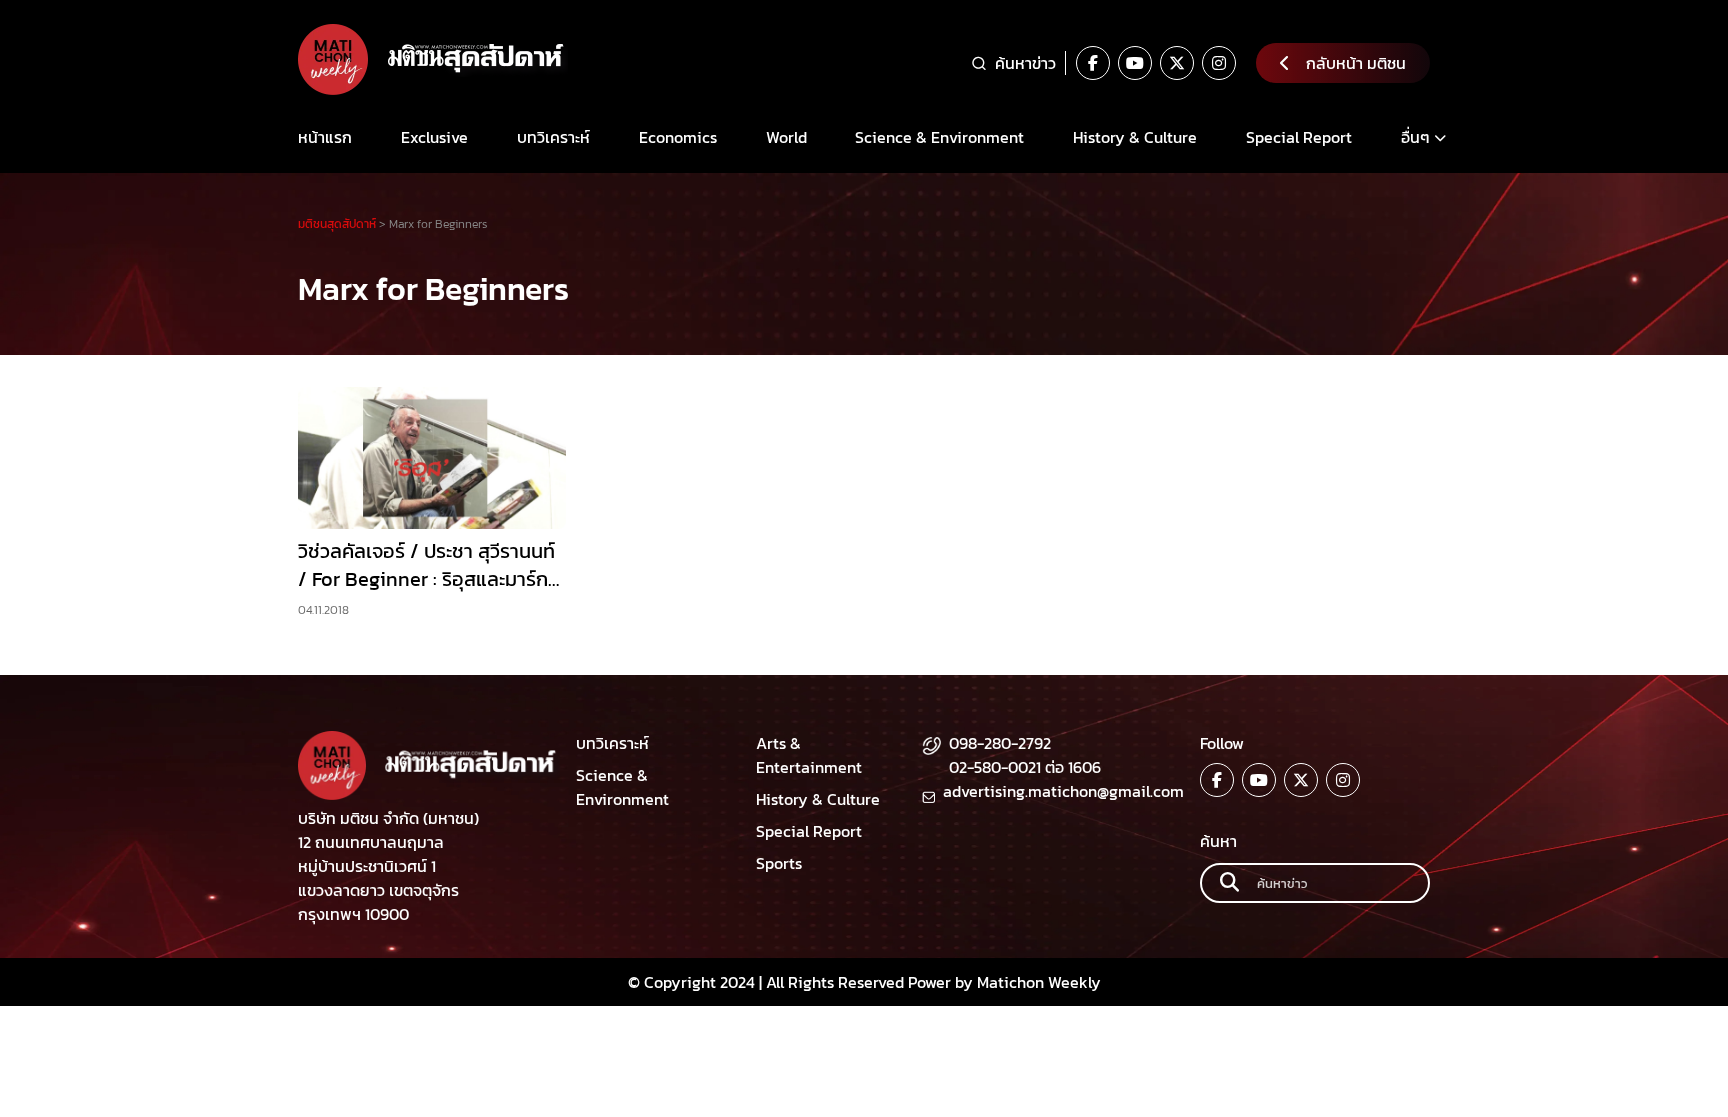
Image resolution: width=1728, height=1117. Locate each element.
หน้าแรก (325, 137)
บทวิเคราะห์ (553, 137)
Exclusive (434, 137)
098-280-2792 (1000, 743)
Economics (678, 137)
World (786, 137)
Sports (779, 863)
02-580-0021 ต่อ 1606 (1025, 767)
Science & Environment (939, 137)
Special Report (1299, 137)
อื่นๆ (1415, 137)
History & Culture (1135, 137)
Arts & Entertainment (809, 755)
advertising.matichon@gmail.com (1063, 791)
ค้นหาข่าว (1025, 63)
